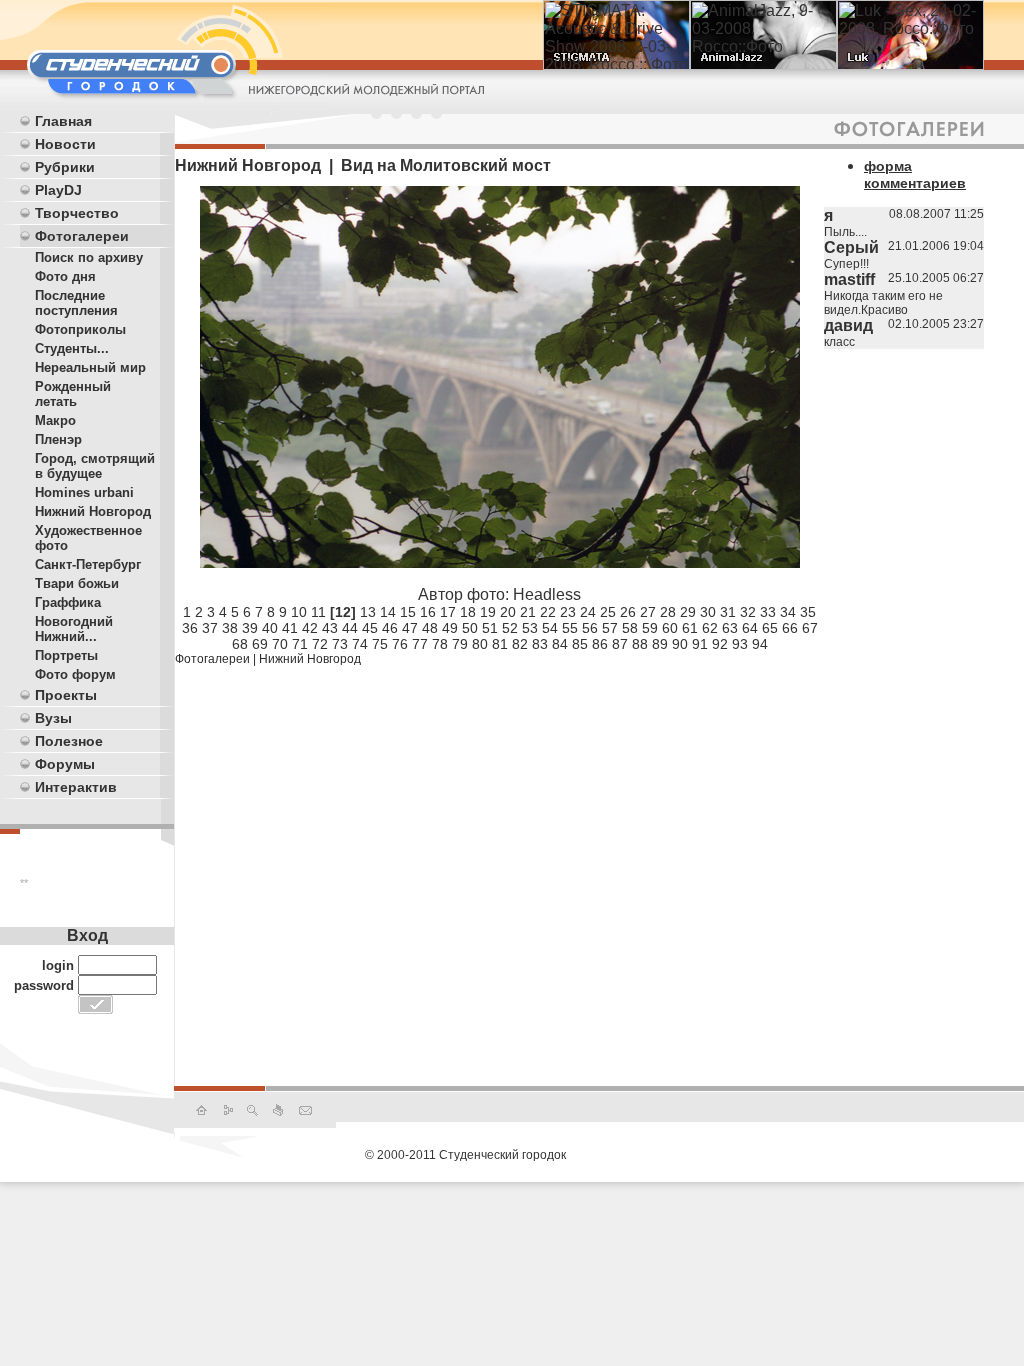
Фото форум (75, 674)
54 (550, 628)
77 (420, 644)
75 (380, 644)
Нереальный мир (90, 367)
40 (270, 628)
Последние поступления (76, 303)
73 (340, 644)
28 (668, 612)
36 (190, 628)
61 (690, 628)
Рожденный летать (73, 394)
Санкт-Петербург (88, 564)
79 (460, 644)
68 (240, 644)
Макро (55, 420)
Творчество (77, 213)
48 (430, 628)
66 (790, 628)
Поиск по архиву (89, 257)
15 (408, 612)
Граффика (68, 602)
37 (210, 628)
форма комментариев (915, 174)
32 (748, 612)
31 (728, 612)
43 (330, 628)
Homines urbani (84, 492)
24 (588, 612)
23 (568, 612)
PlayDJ (58, 190)
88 (640, 644)
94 (760, 644)
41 (290, 628)
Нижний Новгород (93, 511)
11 (318, 612)
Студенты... (72, 348)
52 (510, 628)
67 (810, 628)
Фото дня (65, 276)
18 (468, 612)
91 (700, 644)
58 (630, 628)
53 (530, 628)
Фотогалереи (82, 236)
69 (260, 644)
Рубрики (65, 167)
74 (360, 644)
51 (490, 628)
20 (508, 612)
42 (310, 628)
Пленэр (58, 439)
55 (570, 628)
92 (720, 644)
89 (660, 644)
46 (390, 628)
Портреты (66, 655)
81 (500, 644)
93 (740, 644)
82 (520, 644)
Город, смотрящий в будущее (95, 466)
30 (708, 612)
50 (470, 628)
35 (808, 612)
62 (710, 628)
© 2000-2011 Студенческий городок (465, 1155)
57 (610, 628)
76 (400, 644)
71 (300, 644)
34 (788, 612)
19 (488, 612)
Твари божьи (77, 583)
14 (388, 612)
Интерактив (76, 787)
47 (410, 628)
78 (440, 644)
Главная (63, 121)
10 (299, 612)
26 (628, 612)
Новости (65, 144)
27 (648, 612)
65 (770, 628)
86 (600, 644)
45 (370, 628)
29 (688, 612)
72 (320, 644)
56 (590, 628)
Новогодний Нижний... (74, 629)
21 (528, 612)
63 (730, 628)
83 (540, 644)
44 (350, 628)
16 (428, 612)
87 (620, 644)
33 (768, 612)
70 (280, 644)
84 (560, 644)
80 (480, 644)
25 (608, 612)
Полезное (69, 741)
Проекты (66, 695)
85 (580, 644)
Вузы (53, 718)
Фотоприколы (80, 329)
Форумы (65, 764)
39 (250, 628)
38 (230, 628)
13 (368, 612)
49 (450, 628)
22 (548, 612)
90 (680, 644)
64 (750, 628)
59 (650, 628)
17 (448, 612)
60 (670, 628)
